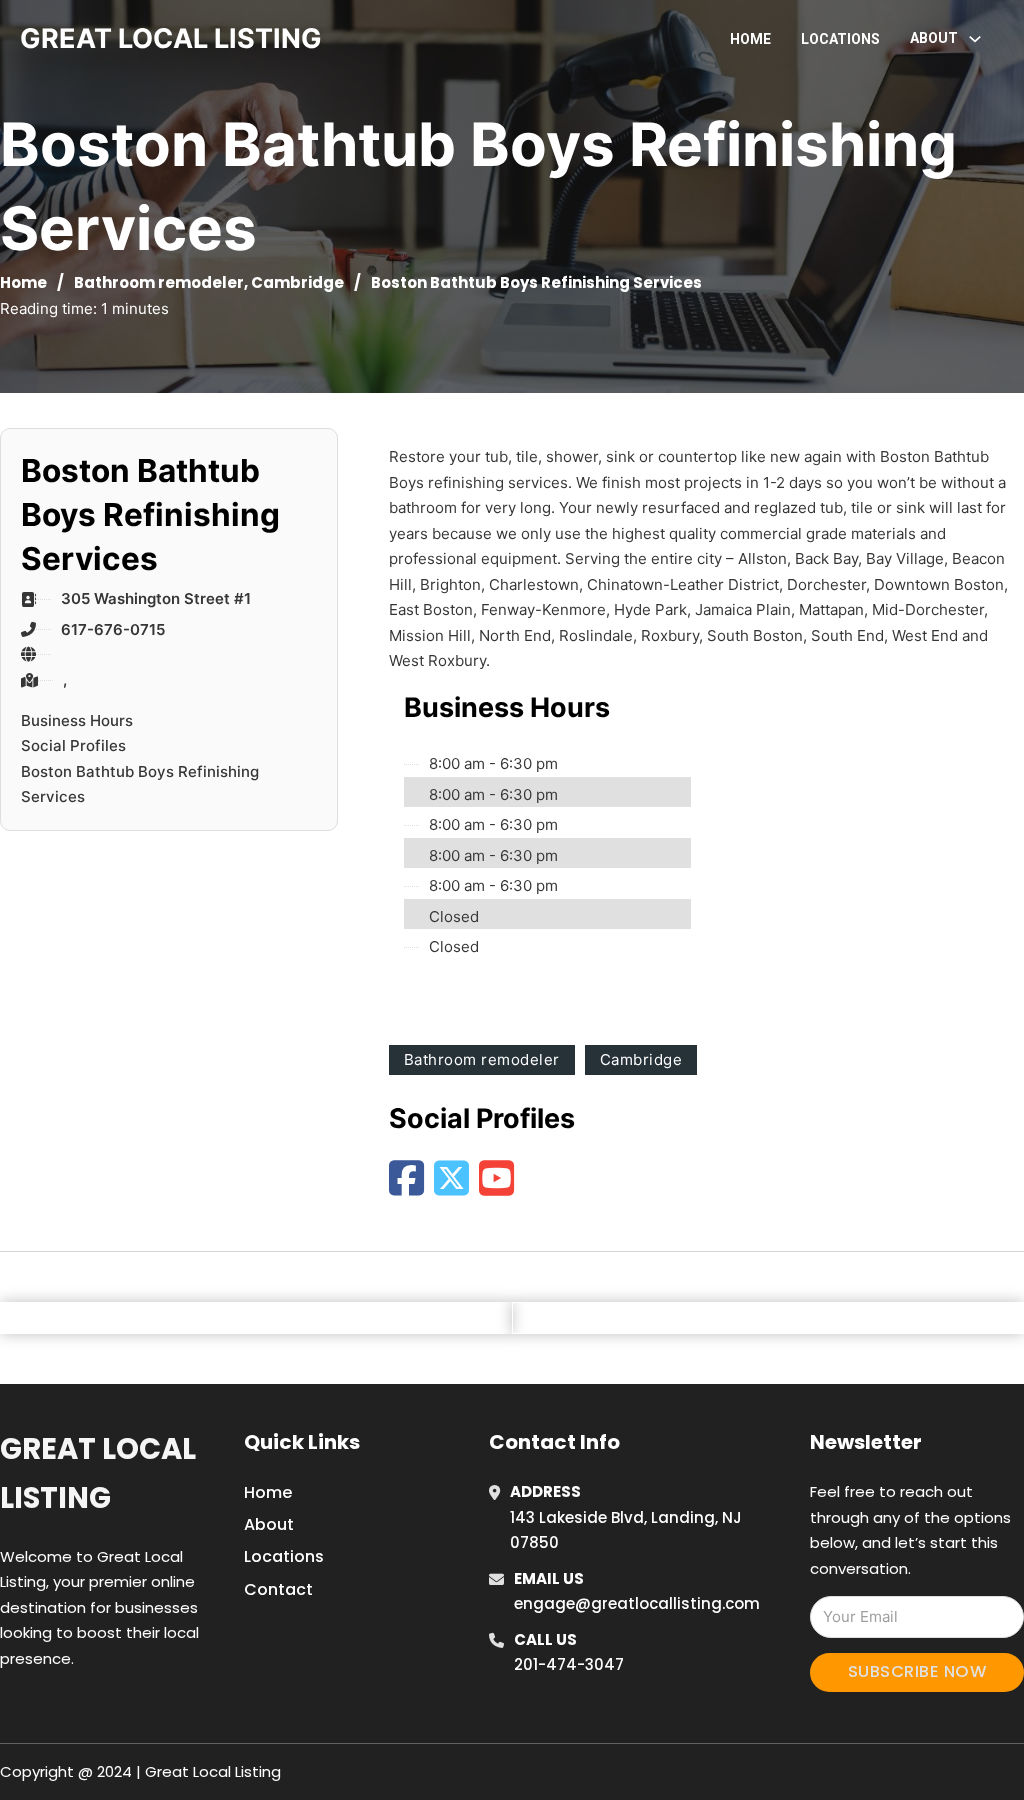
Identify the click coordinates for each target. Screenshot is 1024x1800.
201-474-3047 (569, 1664)
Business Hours (77, 720)
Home (750, 39)
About (269, 1524)
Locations (840, 39)
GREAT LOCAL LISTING (171, 38)
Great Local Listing (98, 1473)
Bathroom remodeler (159, 282)
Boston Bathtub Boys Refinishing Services (140, 784)
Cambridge (297, 282)
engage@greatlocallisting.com (637, 1603)
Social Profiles (73, 745)
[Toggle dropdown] (975, 39)
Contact (278, 1589)
